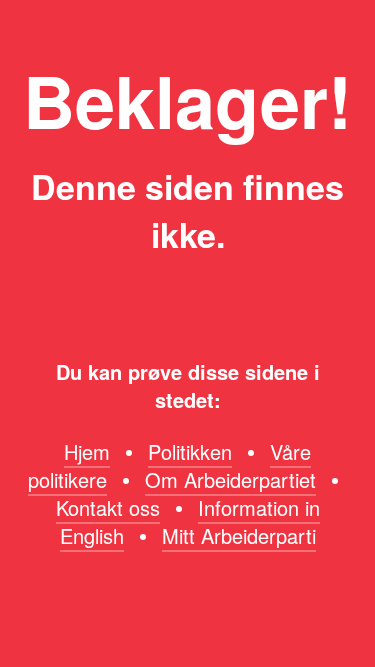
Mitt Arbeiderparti (239, 535)
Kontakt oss (108, 507)
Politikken (190, 451)
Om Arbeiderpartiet (230, 479)
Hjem (87, 451)
